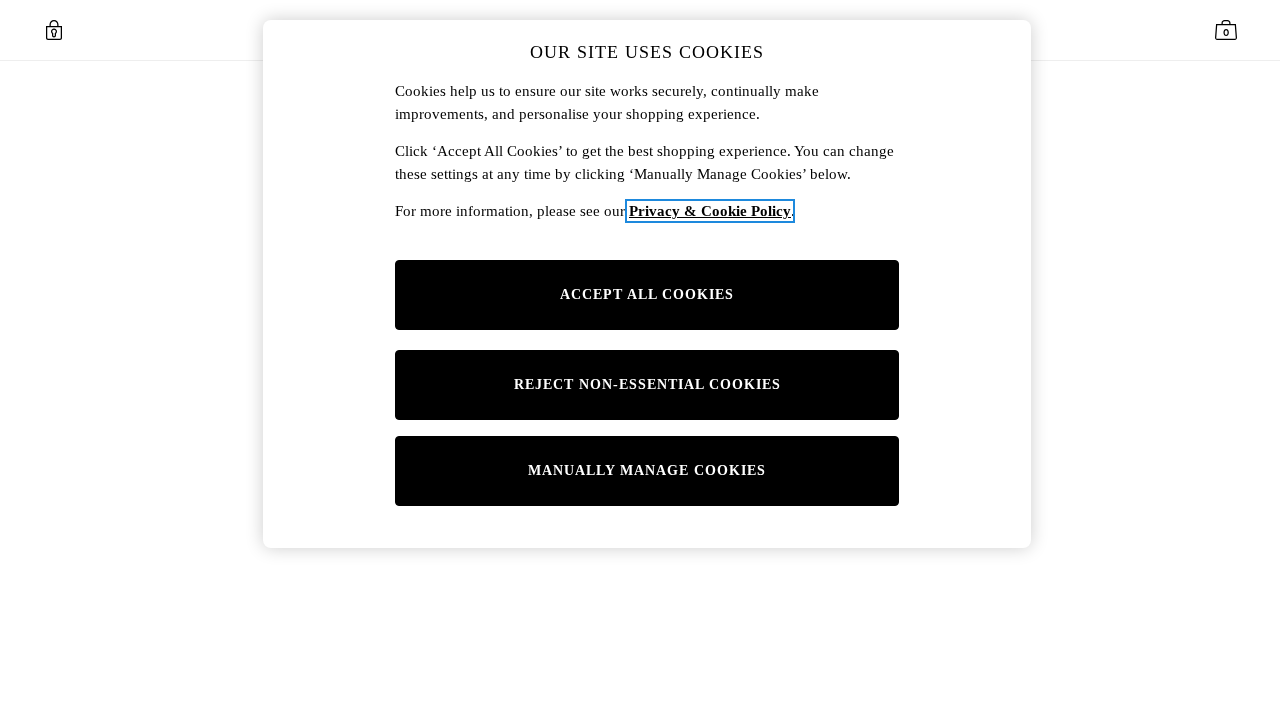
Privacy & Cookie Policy (710, 211)
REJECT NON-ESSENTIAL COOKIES (647, 384)
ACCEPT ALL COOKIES (647, 294)
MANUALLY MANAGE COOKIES (647, 470)
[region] (647, 284)
